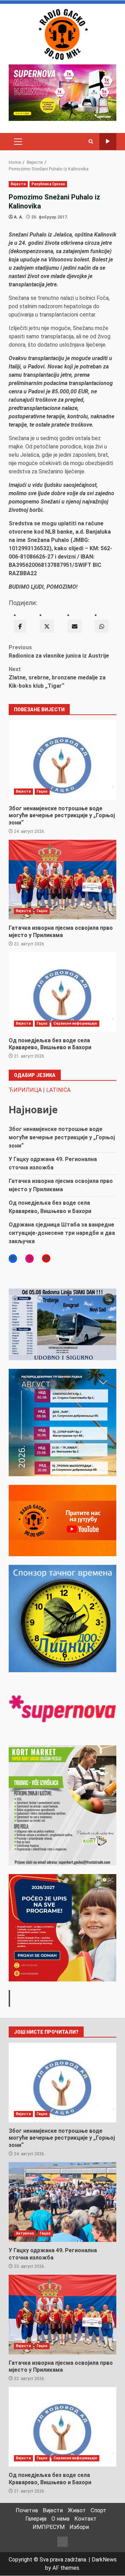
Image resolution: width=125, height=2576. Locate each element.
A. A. (19, 217)
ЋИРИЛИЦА (25, 1090)
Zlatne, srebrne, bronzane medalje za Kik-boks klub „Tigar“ (57, 678)
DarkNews (104, 2560)
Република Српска (48, 184)
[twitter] (47, 626)
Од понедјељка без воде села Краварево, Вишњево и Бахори (62, 992)
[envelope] (75, 626)
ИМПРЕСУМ (49, 2527)
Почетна (27, 2510)
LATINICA (58, 1090)
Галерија (36, 2519)
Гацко (42, 791)
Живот (77, 2510)
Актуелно (25, 2233)
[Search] (91, 142)
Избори (79, 2527)
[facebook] (20, 626)
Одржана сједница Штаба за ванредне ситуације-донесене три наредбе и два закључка (62, 1233)
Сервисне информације (75, 1023)
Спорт (98, 2510)
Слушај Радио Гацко (108, 141)
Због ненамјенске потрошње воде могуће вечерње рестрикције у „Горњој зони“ (62, 760)
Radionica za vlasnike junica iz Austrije (59, 652)
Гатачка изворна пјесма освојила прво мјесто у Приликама (62, 880)
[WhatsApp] (102, 626)
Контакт (85, 2519)
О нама (60, 2519)
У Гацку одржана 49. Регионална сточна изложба (62, 2202)
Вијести (18, 184)
